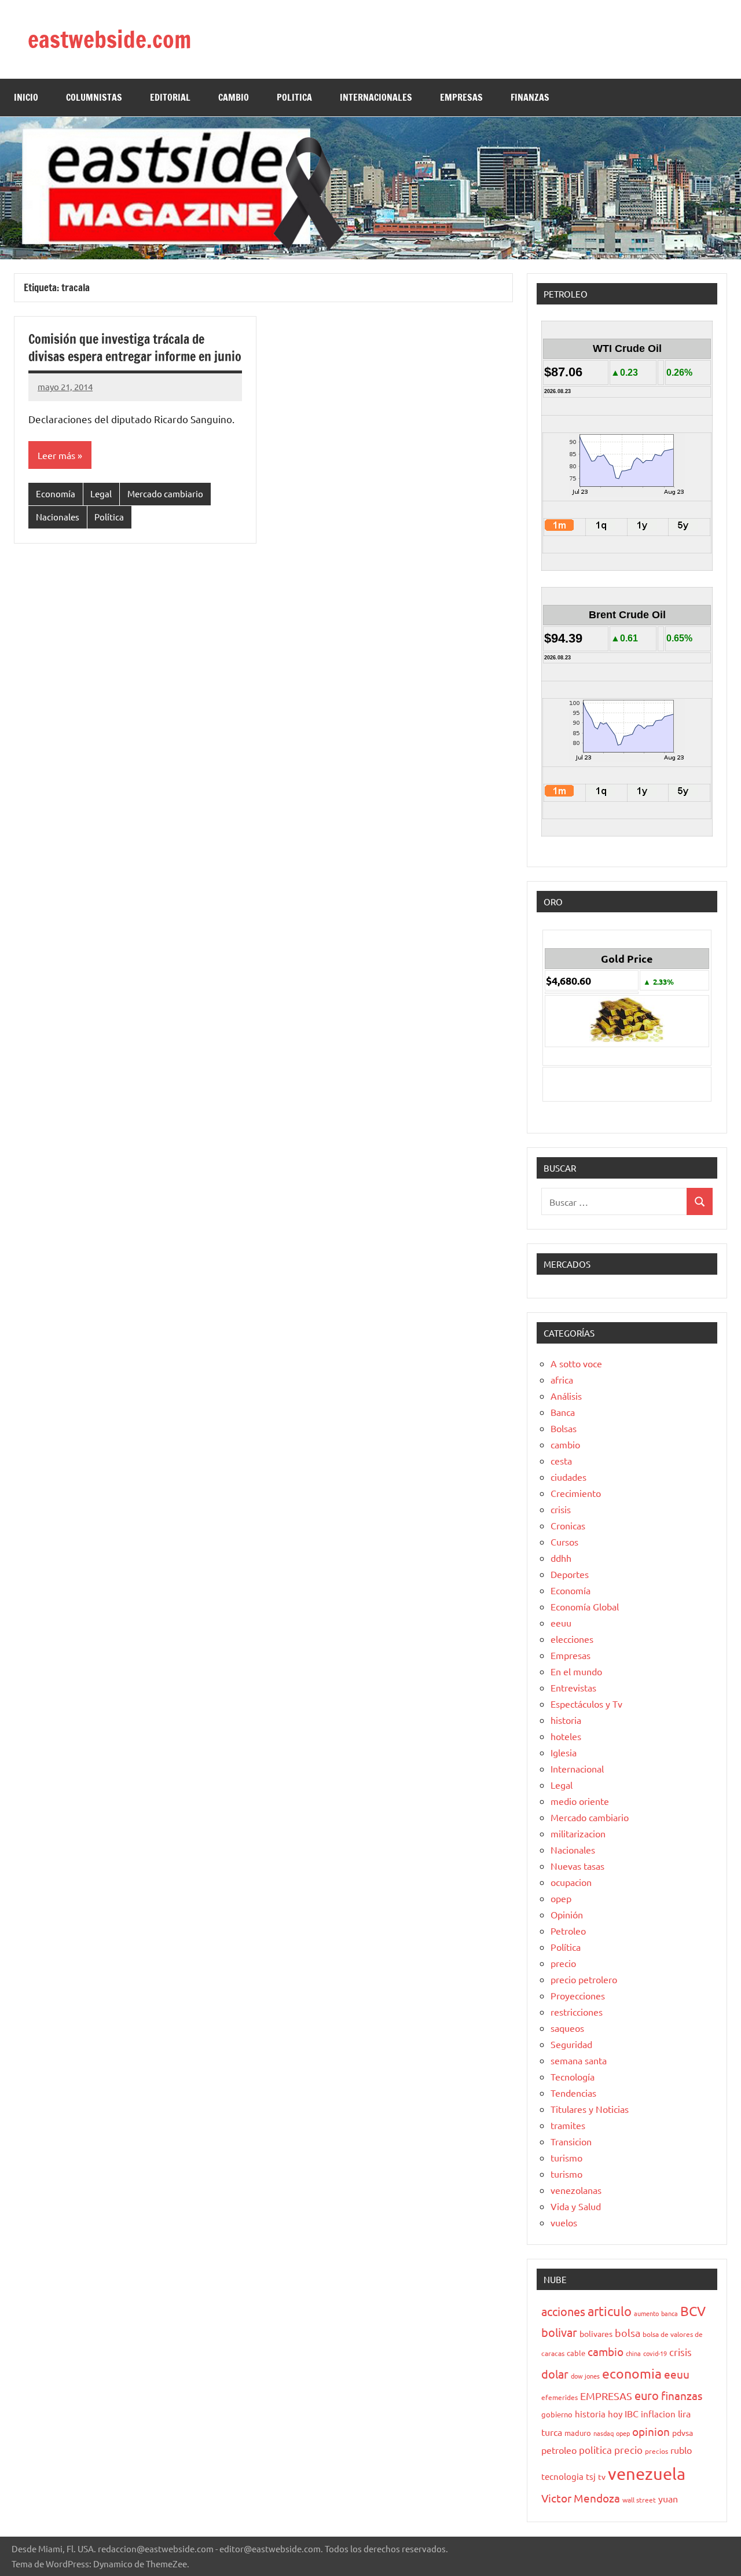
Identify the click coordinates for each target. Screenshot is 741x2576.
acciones (563, 2311)
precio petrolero (584, 1979)
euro (647, 2395)
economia (632, 2373)
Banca (563, 1412)
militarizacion (578, 1833)
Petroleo (568, 1931)
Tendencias (573, 2093)
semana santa (579, 2060)
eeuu (561, 1623)
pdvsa (683, 2432)
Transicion (571, 2141)
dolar (555, 2374)
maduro (578, 2433)
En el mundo (576, 1671)
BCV (693, 2311)
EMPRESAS (461, 97)
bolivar (559, 2332)
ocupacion (571, 1882)
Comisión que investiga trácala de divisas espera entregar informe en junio (135, 348)
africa (562, 1379)
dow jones (585, 2376)
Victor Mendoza (581, 2498)
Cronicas (568, 1525)
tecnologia (562, 2476)
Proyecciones (578, 1995)
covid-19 (655, 2353)
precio (563, 1963)
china (633, 2353)
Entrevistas (573, 1687)
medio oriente (580, 1801)
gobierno (557, 2414)
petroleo (559, 2450)
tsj (591, 2476)
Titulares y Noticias (590, 2109)
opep (561, 1898)
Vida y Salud (576, 2206)
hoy (615, 2414)
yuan (668, 2498)
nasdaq (604, 2433)
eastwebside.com (109, 39)
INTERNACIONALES (376, 97)
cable (576, 2353)
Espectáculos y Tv (586, 1704)
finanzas (682, 2395)
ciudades (568, 1477)
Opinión (567, 1914)
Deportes (570, 1574)
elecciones (572, 1639)
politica (595, 2450)
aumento (646, 2313)
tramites (568, 2125)
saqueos (567, 2028)
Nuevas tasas (577, 1866)
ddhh (561, 1558)
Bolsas (564, 1428)
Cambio (234, 97)
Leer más (56, 455)
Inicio (26, 97)
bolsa (628, 2333)
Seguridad (571, 2044)
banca (670, 2313)
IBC (632, 2413)
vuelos (564, 2222)
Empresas (571, 1655)
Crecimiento (576, 1493)
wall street (639, 2500)
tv (602, 2476)
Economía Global (585, 1606)
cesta (561, 1461)
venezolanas (576, 2190)
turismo (566, 2157)
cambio (565, 1444)
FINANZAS (530, 97)
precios (656, 2451)
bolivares (596, 2333)
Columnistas (94, 97)
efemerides (560, 2397)
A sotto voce (576, 1363)
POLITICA (294, 97)
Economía (56, 493)
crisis (561, 1509)
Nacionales (58, 517)
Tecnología (573, 2076)
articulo (610, 2311)
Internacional (577, 1768)
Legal (101, 493)
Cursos (564, 1542)
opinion (651, 2431)
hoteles (566, 1736)
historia (566, 1720)
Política (109, 517)
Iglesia (564, 1752)
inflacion (658, 2414)
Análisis (566, 1396)
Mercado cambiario (165, 493)
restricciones (577, 2012)
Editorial (170, 97)
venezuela (647, 2474)
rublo (681, 2450)
